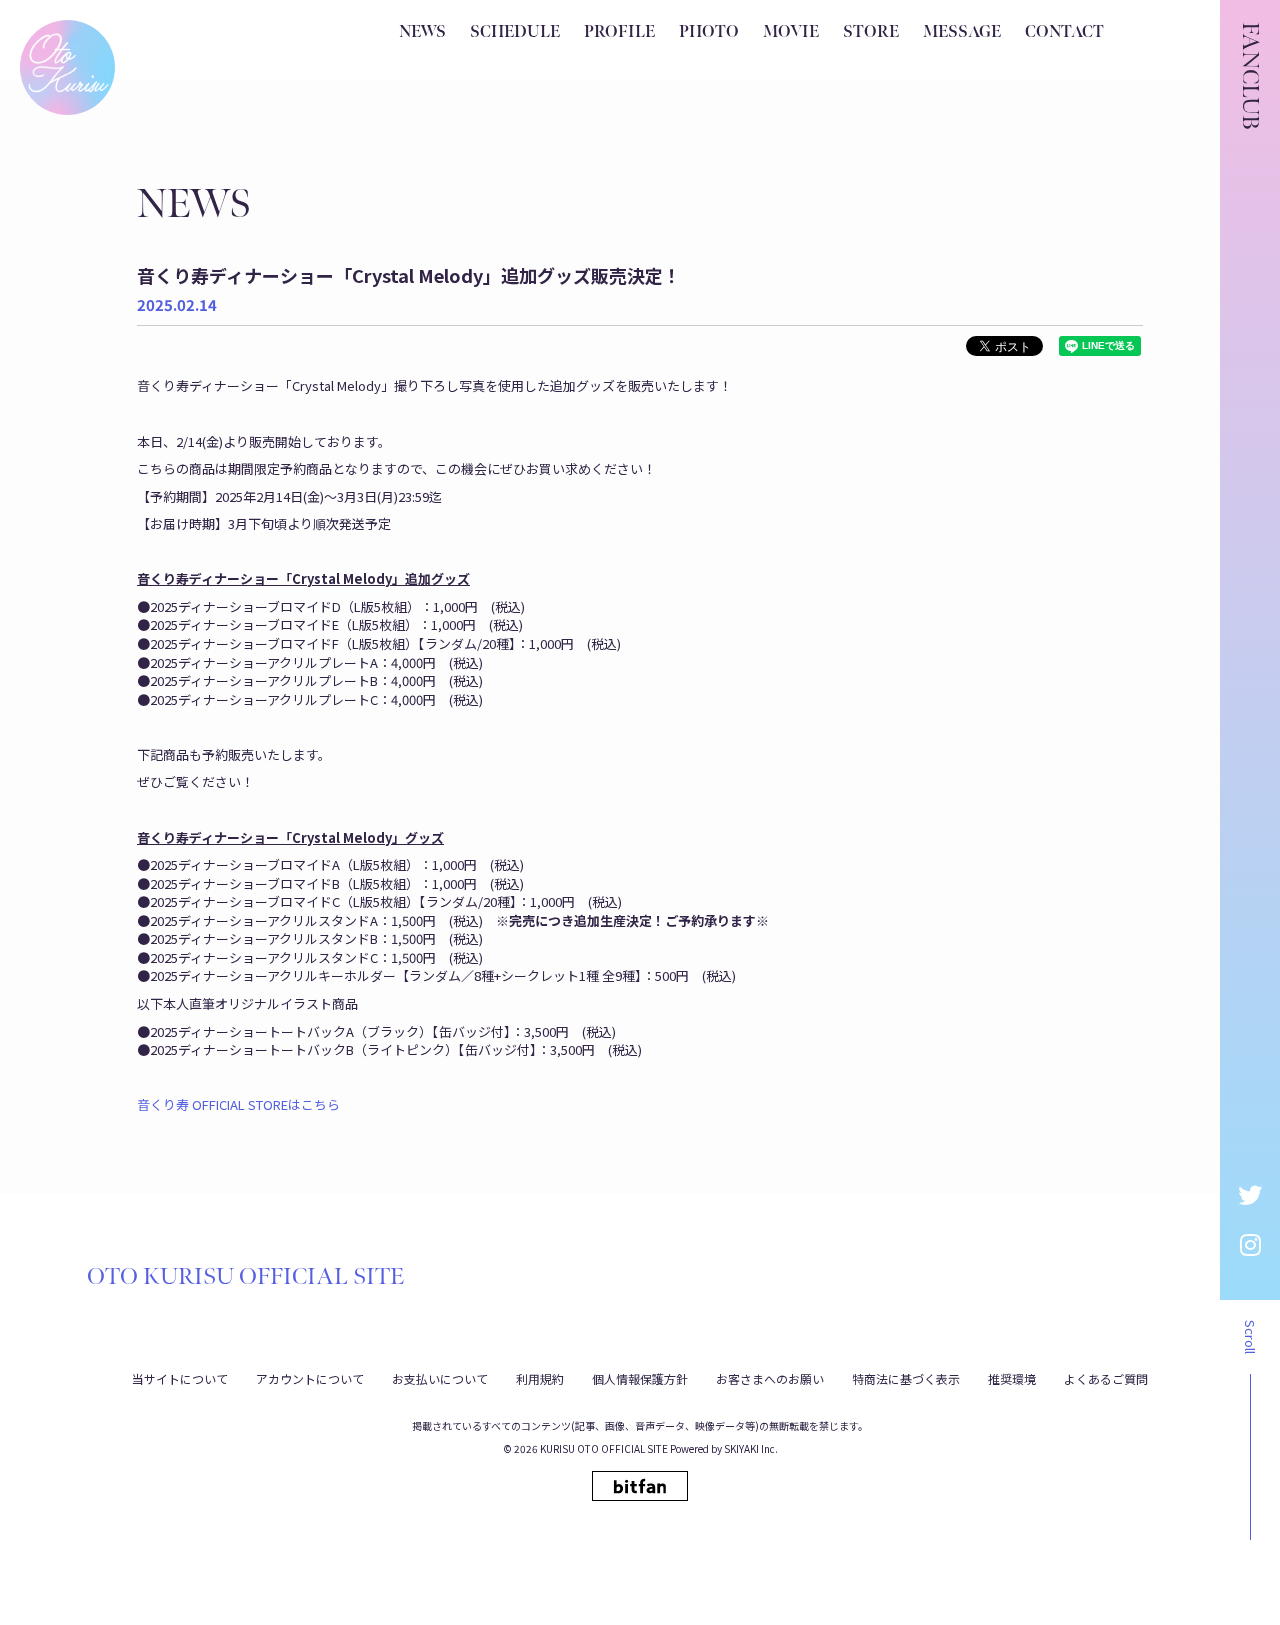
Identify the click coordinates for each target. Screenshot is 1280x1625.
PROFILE (619, 32)
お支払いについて (440, 1378)
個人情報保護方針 (640, 1378)
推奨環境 (1012, 1378)
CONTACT (1064, 32)
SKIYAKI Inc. (751, 1448)
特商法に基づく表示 (906, 1378)
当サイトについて (180, 1378)
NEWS (422, 32)
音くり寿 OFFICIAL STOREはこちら (238, 1104)
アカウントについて (310, 1378)
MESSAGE (962, 32)
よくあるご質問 (1106, 1378)
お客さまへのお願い (770, 1378)
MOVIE (791, 32)
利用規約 (540, 1378)
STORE (871, 32)
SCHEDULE (515, 32)
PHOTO (709, 32)
